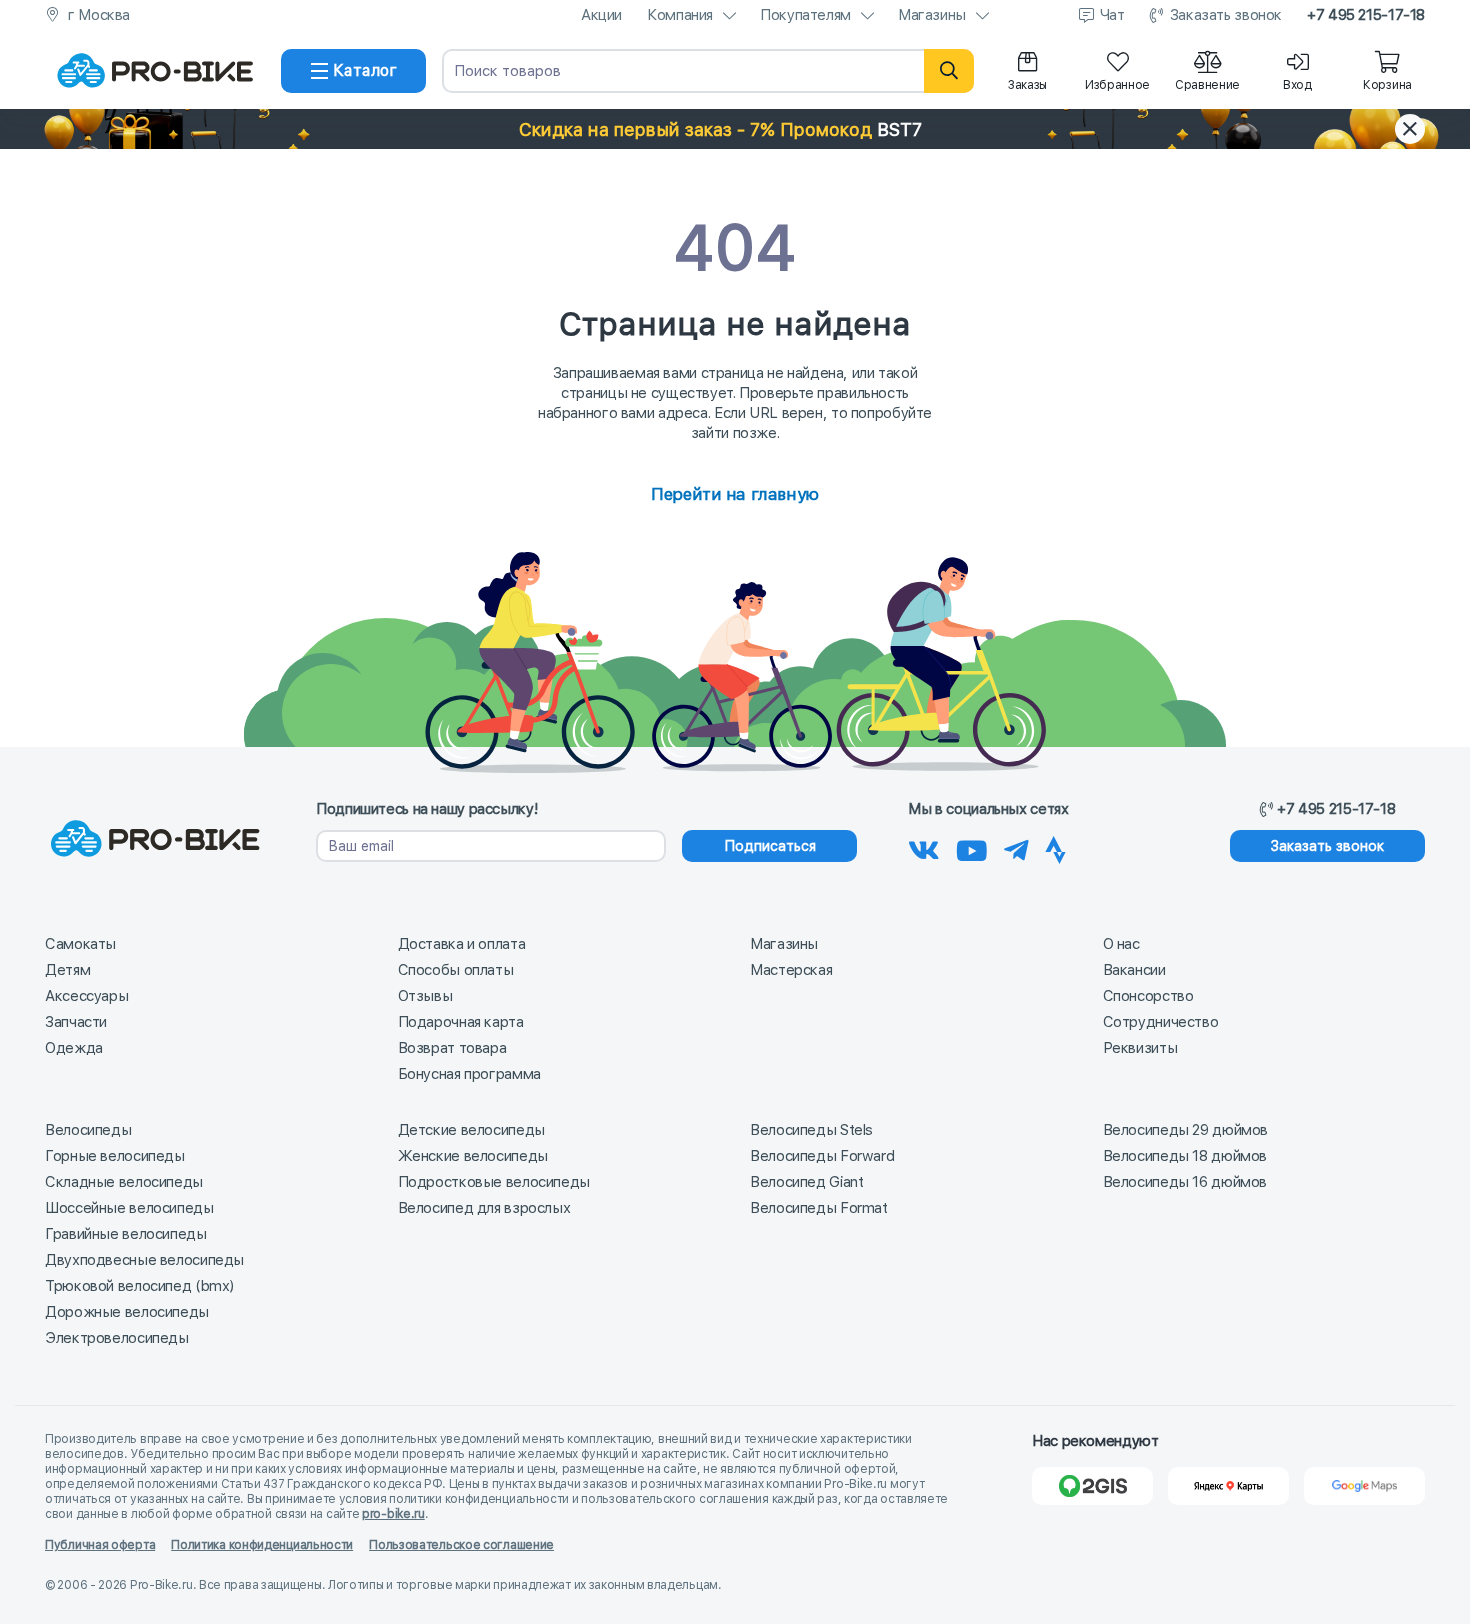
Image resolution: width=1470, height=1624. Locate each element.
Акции (601, 15)
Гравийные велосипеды (126, 1234)
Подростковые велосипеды (494, 1182)
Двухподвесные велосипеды (144, 1260)
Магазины (932, 15)
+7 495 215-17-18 (1366, 15)
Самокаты (80, 944)
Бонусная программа (469, 1074)
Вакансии (1134, 970)
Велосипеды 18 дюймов (1185, 1156)
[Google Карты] (1364, 1486)
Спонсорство (1148, 996)
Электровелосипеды (117, 1338)
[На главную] (155, 71)
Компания (680, 15)
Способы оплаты (456, 970)
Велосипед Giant (806, 1182)
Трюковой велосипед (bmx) (139, 1286)
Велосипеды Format (819, 1208)
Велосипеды (88, 1130)
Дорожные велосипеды (127, 1312)
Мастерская (791, 970)
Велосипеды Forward (822, 1156)
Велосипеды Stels (811, 1130)
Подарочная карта (461, 1022)
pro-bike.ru (393, 1514)
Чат (1112, 15)
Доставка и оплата (462, 944)
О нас (1121, 944)
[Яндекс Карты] (1228, 1486)
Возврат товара (452, 1048)
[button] (735, 129)
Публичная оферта (100, 1545)
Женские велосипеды (473, 1156)
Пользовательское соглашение (461, 1545)
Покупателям (805, 15)
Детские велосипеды (471, 1130)
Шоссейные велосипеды (129, 1208)
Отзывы (425, 996)
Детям (67, 970)
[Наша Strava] (1055, 847)
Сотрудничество (1161, 1022)
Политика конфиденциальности (262, 1545)
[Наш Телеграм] (1016, 847)
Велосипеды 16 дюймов (1185, 1182)
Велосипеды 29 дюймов (1186, 1130)
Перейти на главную (734, 494)
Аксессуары (86, 996)
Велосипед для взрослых (484, 1208)
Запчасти (76, 1022)
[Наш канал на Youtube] (972, 847)
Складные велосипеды (124, 1182)
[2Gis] (1092, 1486)
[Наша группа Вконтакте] (924, 847)
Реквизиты (1140, 1048)
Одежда (74, 1048)
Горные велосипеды (115, 1156)
